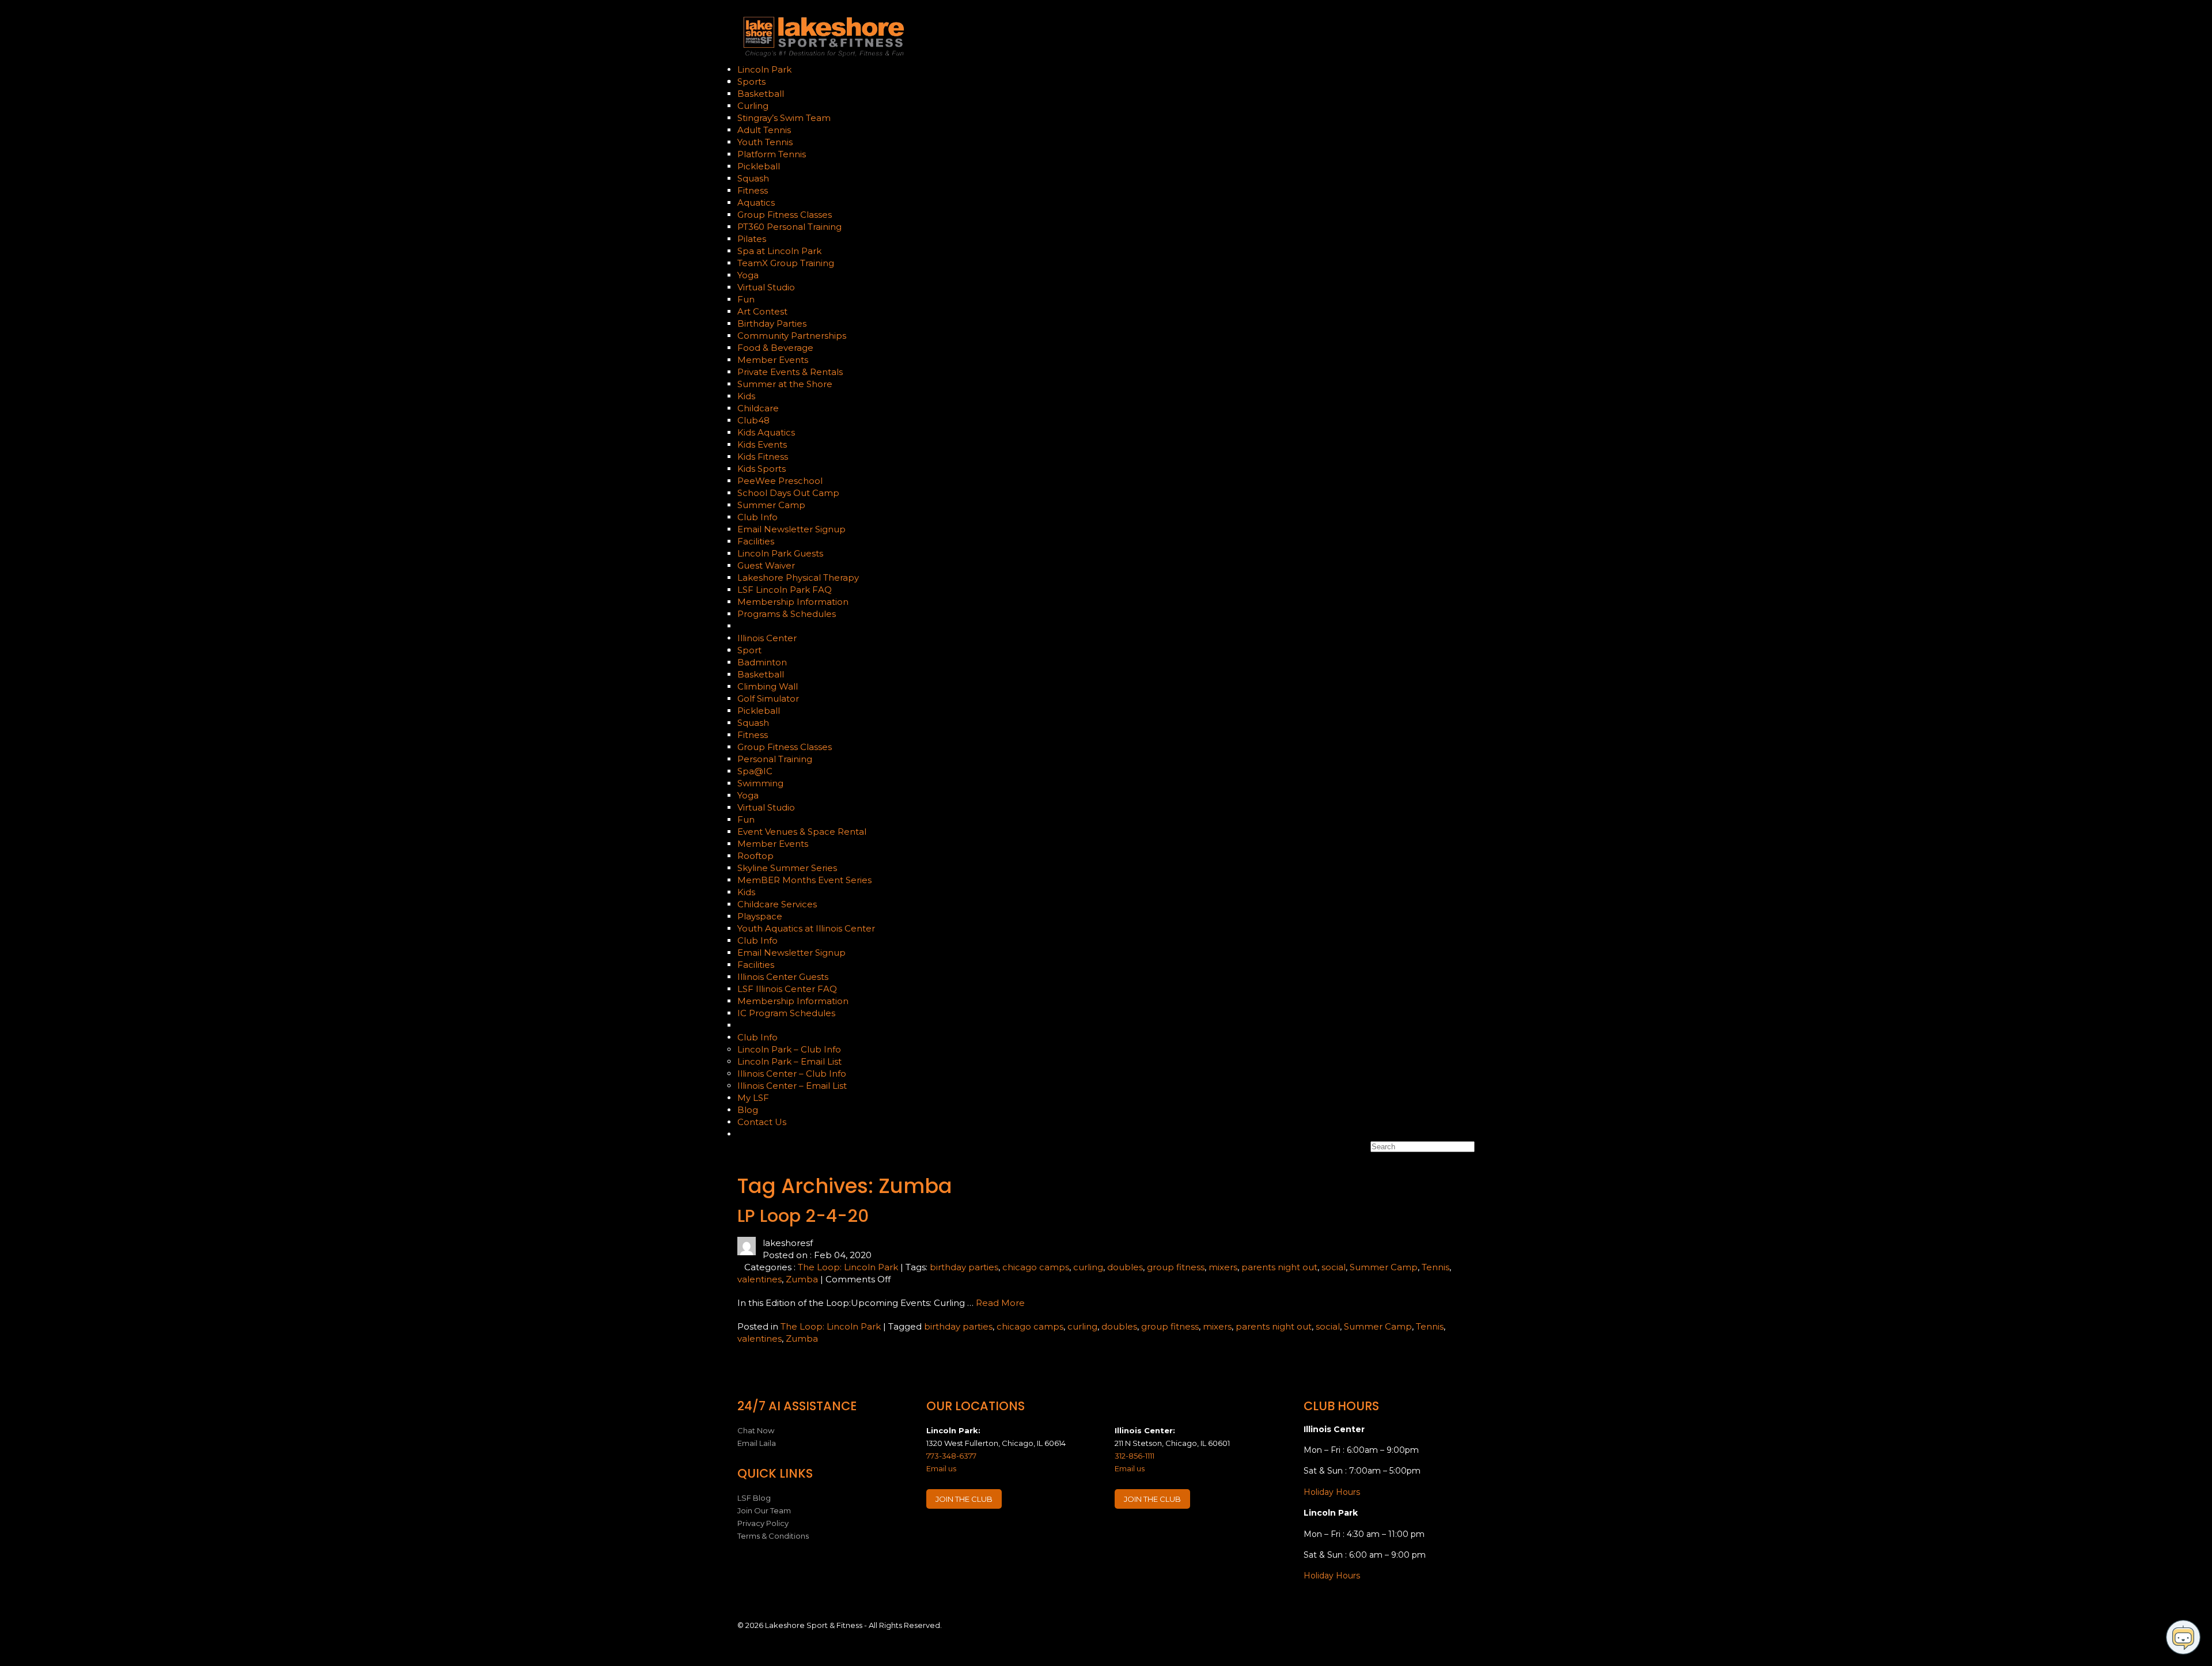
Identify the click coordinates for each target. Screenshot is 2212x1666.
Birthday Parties (772, 323)
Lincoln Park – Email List (789, 1061)
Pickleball (759, 166)
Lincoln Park (766, 69)
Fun (747, 299)
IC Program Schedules (786, 1013)
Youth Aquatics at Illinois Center (806, 928)
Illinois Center (768, 638)
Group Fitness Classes (785, 215)
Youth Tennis (765, 142)
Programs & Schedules (787, 614)
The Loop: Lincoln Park (848, 1267)
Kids (747, 396)
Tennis (1435, 1267)
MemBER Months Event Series (804, 880)
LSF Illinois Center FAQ (787, 989)
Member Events (773, 360)
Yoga (748, 275)
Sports (753, 82)
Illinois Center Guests (783, 977)
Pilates (752, 239)
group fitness (1176, 1267)
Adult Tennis (764, 130)
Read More (1000, 1303)
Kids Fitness (763, 457)
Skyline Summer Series (787, 868)
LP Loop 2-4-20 (803, 1216)
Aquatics (756, 202)
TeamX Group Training (786, 263)
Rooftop (755, 856)
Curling (753, 106)
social (1334, 1267)
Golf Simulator (768, 698)
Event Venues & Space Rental (802, 832)
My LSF (753, 1098)
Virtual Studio (766, 287)
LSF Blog (754, 1498)
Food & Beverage (775, 348)
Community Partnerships (792, 336)
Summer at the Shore (785, 384)
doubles (1125, 1267)
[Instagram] (959, 1534)
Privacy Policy (763, 1523)
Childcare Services (777, 904)
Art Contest (762, 311)
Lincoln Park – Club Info (789, 1049)
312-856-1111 (1135, 1456)
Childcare (758, 408)
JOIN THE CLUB (964, 1499)
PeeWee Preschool (780, 481)
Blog (748, 1110)
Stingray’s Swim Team (784, 118)
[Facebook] (936, 1534)
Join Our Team (764, 1510)
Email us (941, 1468)
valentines (760, 1279)
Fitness (754, 190)
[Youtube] (1003, 1534)
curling (1088, 1267)
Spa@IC (755, 771)
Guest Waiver (766, 565)
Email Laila (757, 1443)
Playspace (760, 916)
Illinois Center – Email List (792, 1086)
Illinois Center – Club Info (792, 1074)
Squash (753, 178)
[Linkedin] (981, 1534)
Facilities (756, 541)
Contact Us (762, 1122)
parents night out (1279, 1267)
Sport (751, 650)
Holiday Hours (1332, 1492)
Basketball (761, 94)
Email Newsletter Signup (791, 529)
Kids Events (762, 444)
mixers (1223, 1267)
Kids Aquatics (766, 432)
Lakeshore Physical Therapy (798, 578)
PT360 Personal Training (789, 227)
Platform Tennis (772, 154)
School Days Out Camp (788, 493)
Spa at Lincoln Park (779, 251)
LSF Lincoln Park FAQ (785, 590)
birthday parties (964, 1267)
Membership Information (793, 602)
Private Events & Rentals (790, 372)
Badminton (762, 662)
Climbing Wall (768, 686)
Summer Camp (771, 505)
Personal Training (775, 759)
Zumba (802, 1279)
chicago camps (1036, 1267)
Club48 (753, 420)
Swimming (760, 783)
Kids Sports (762, 469)
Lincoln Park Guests (780, 553)
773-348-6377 (951, 1456)
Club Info (759, 517)
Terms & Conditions (773, 1536)
